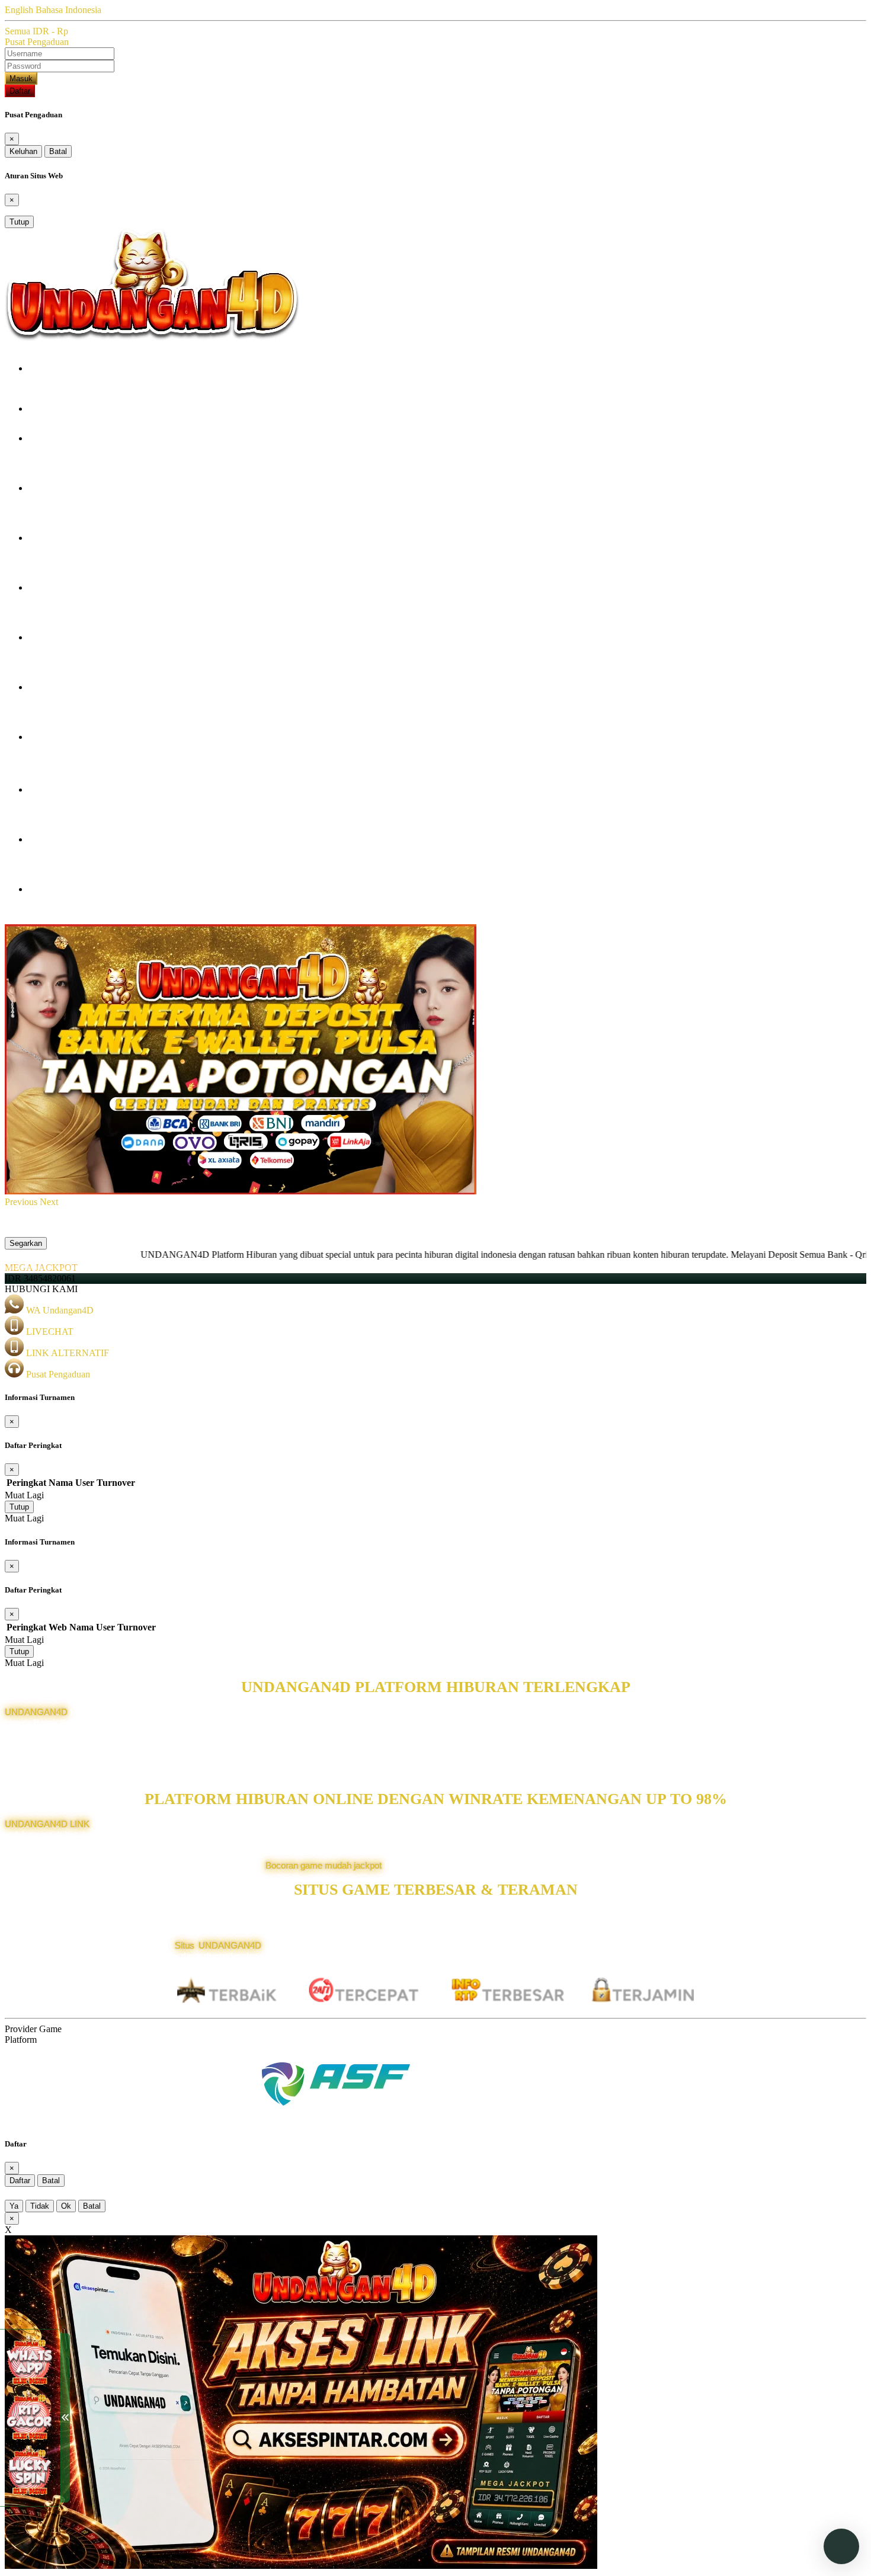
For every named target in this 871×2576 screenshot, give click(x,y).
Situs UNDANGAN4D (218, 1945)
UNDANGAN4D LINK (47, 1824)
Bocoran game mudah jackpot (324, 1865)
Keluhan (23, 151)
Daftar (20, 91)
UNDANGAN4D (36, 1712)
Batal (58, 151)
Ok (66, 2206)
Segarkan (26, 1243)
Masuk (21, 79)
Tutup (19, 222)
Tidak (40, 2206)
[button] (22, 1202)
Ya (14, 2206)
